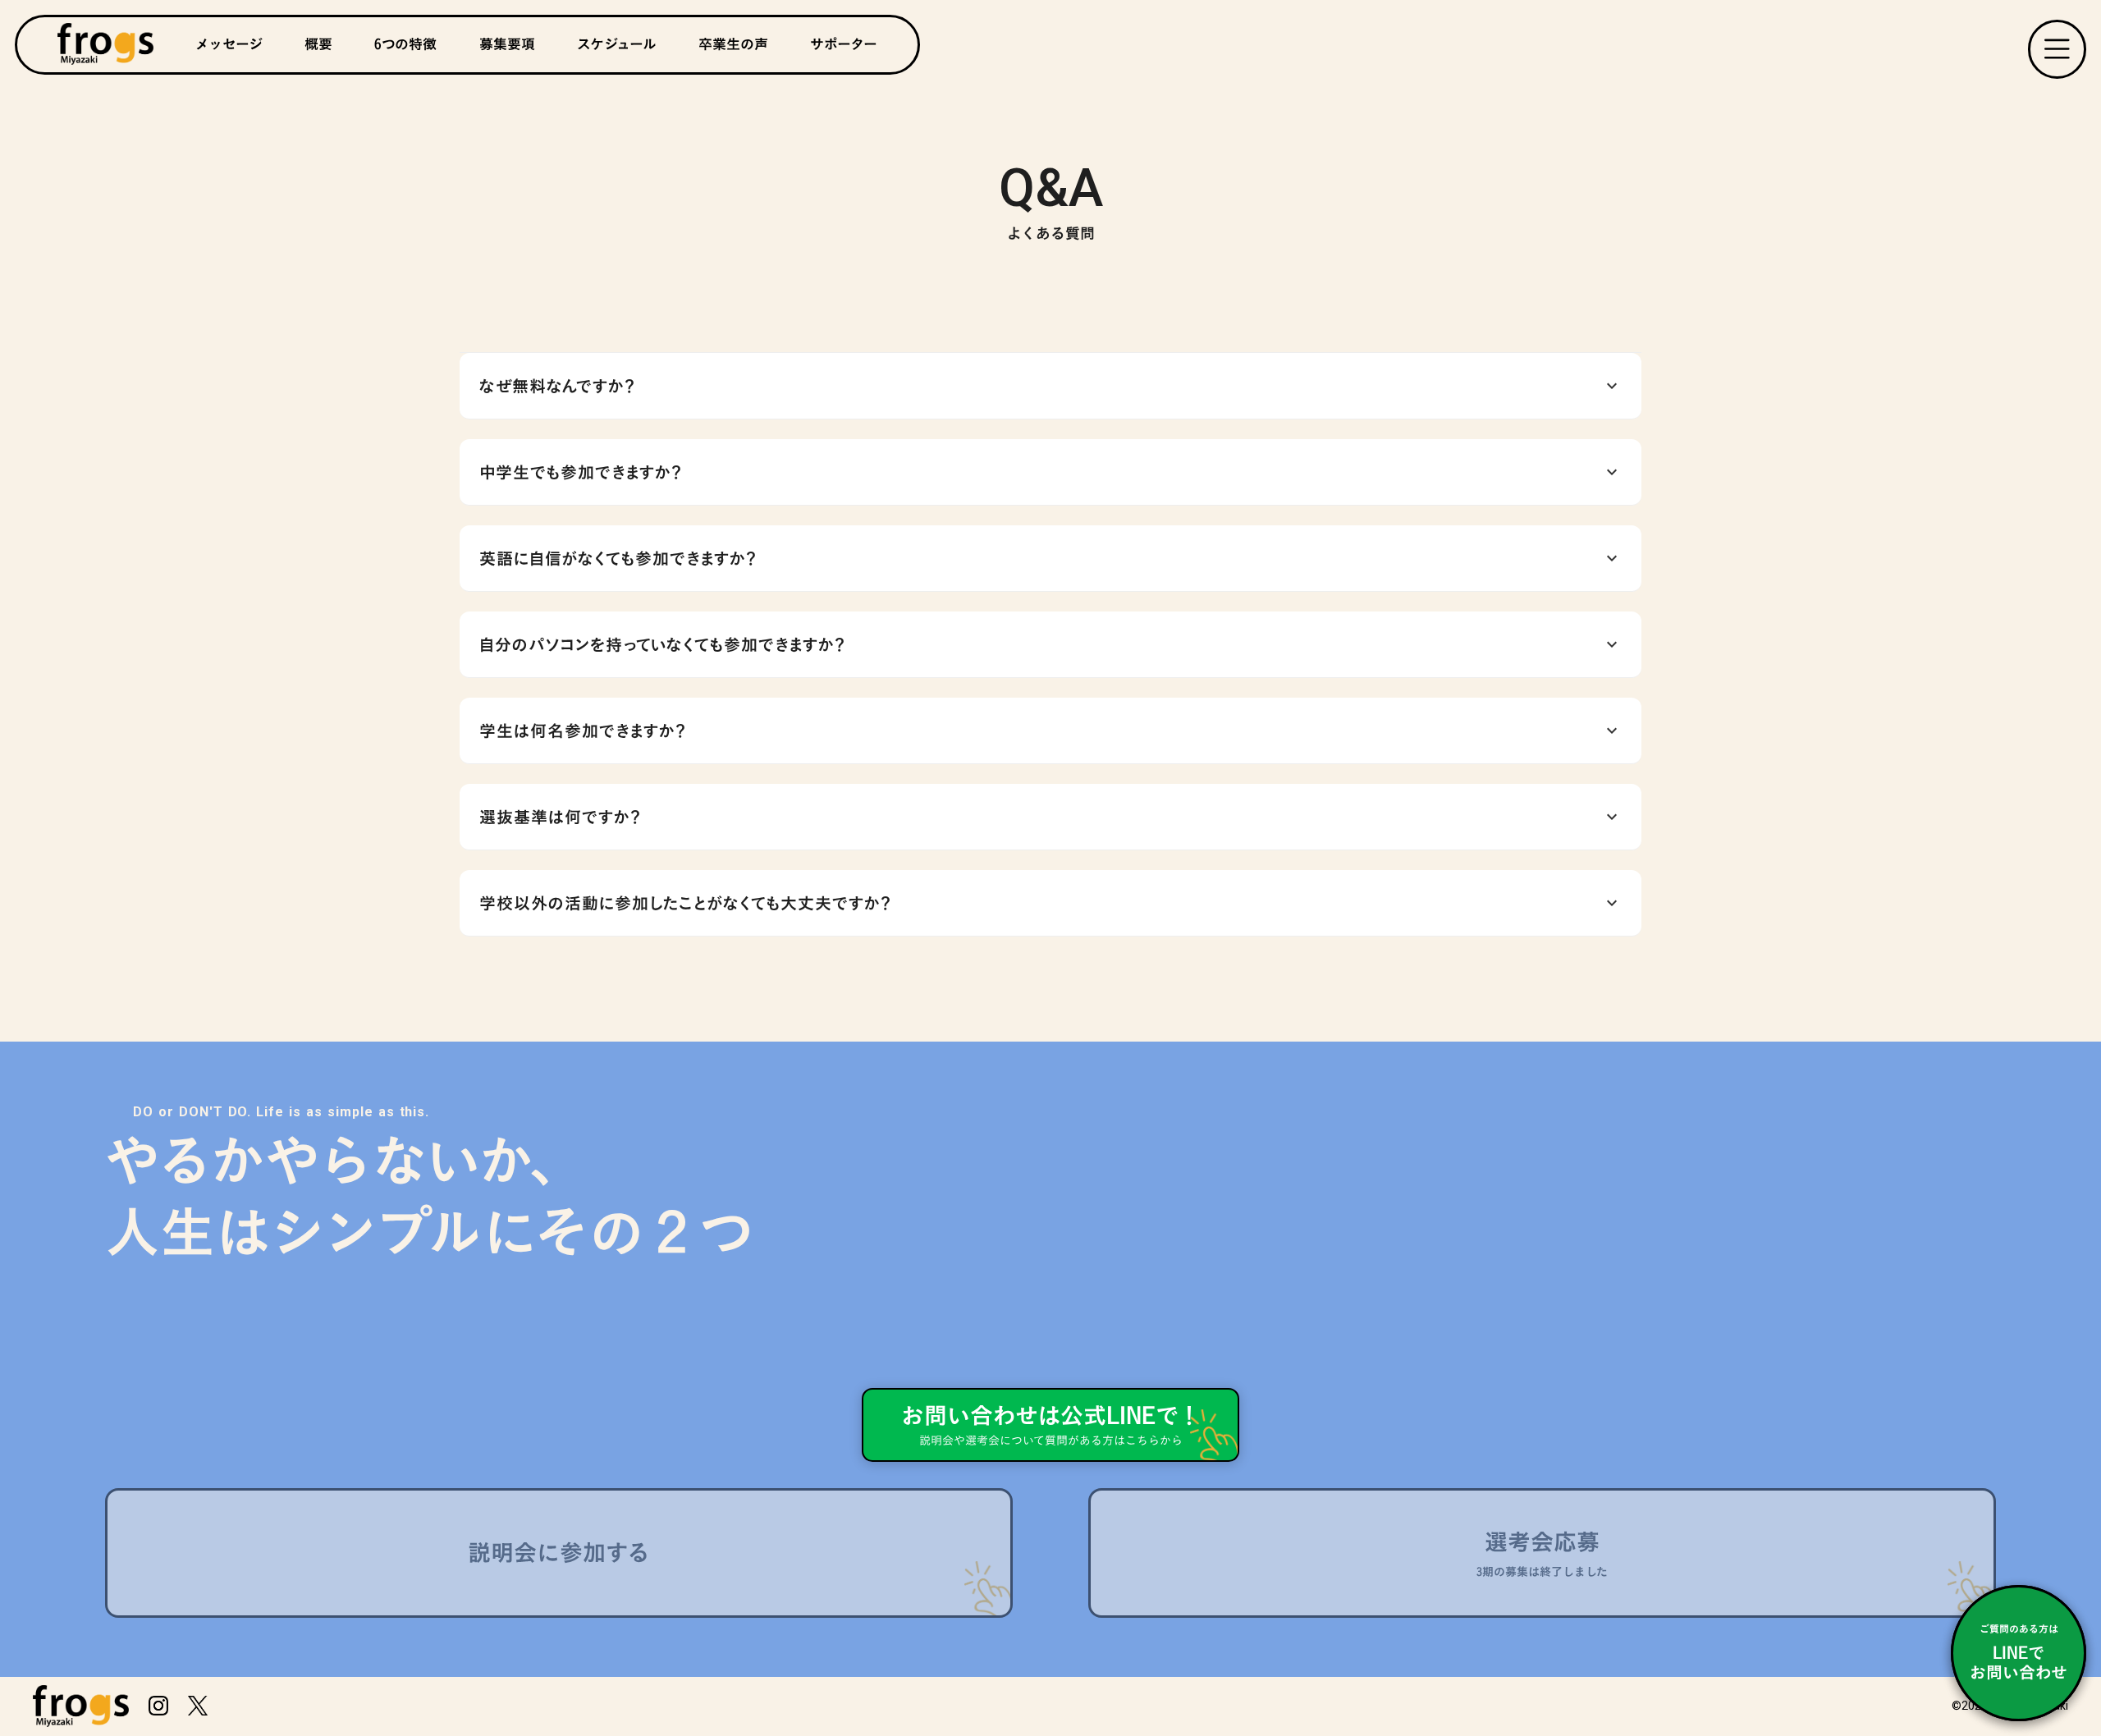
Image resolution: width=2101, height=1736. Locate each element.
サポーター (844, 44)
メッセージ (229, 44)
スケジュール (617, 44)
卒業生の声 (733, 44)
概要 (318, 44)
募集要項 (507, 44)
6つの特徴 (405, 44)
